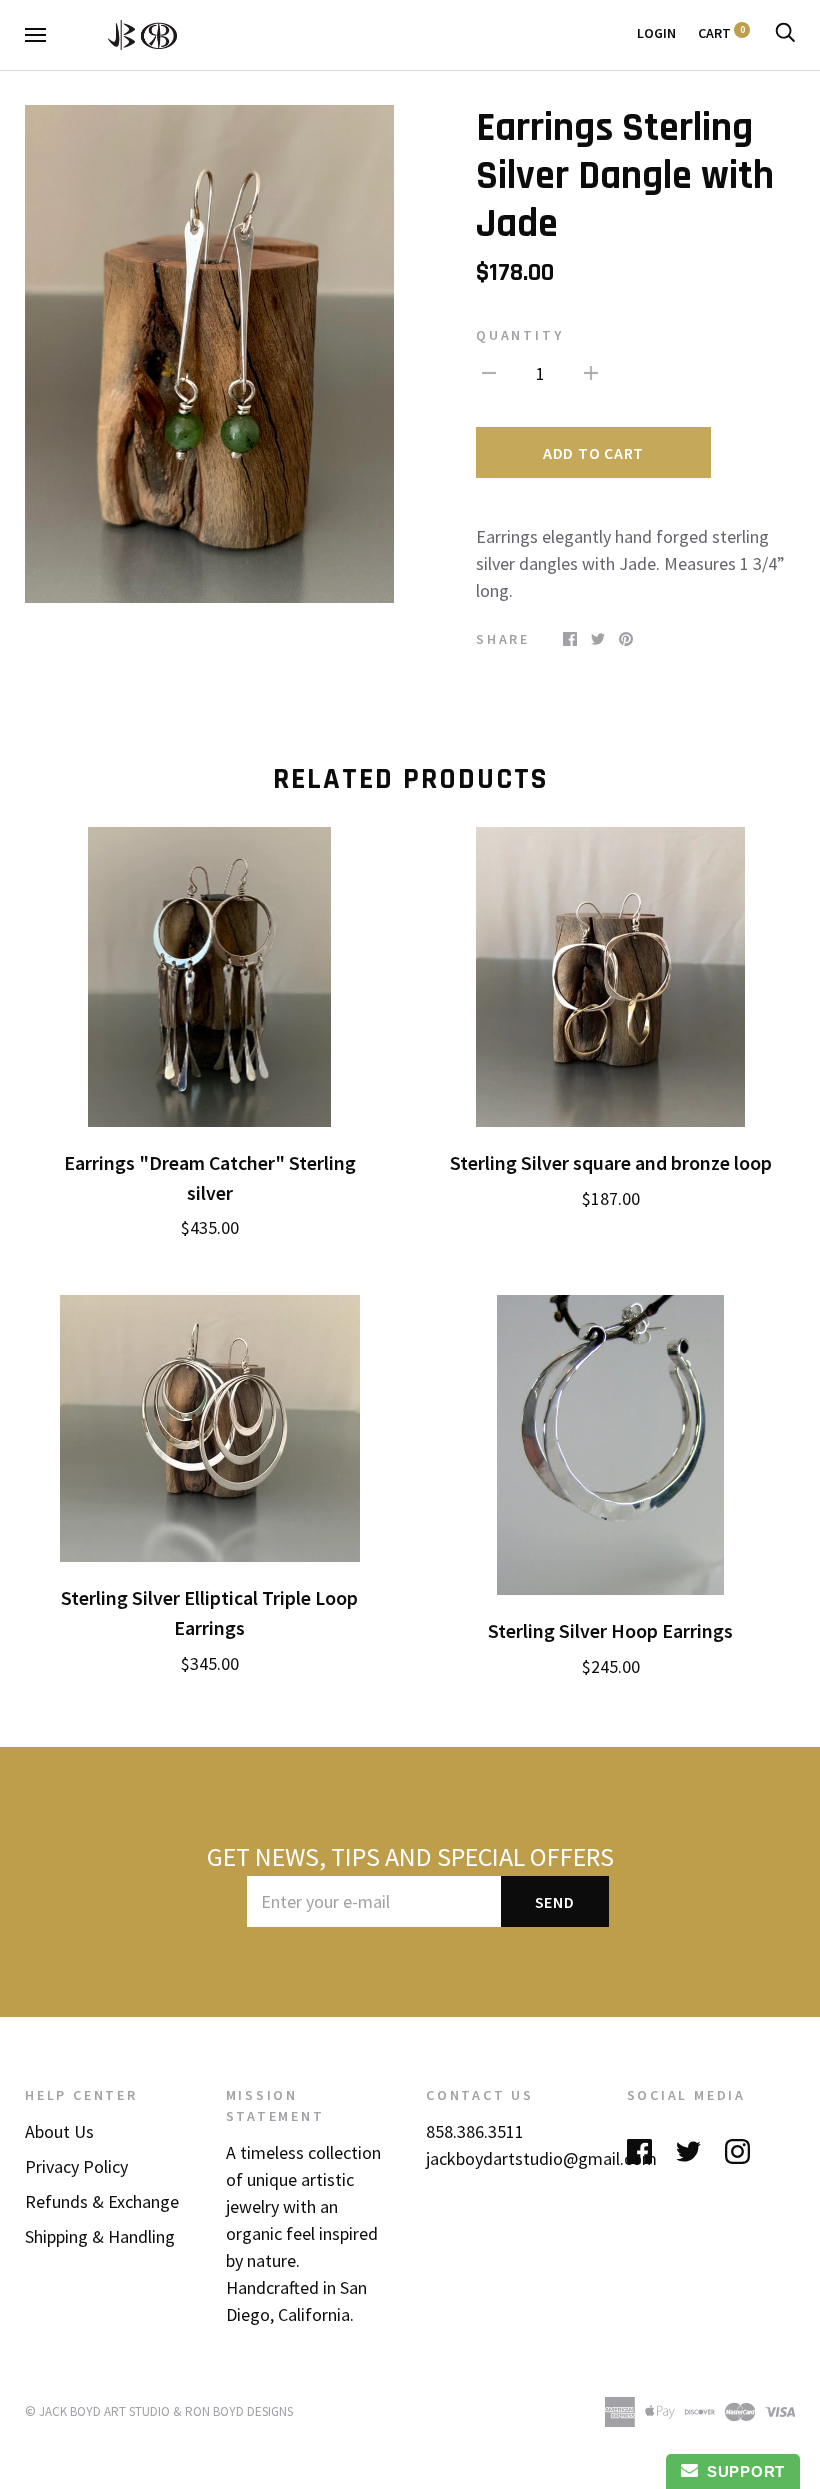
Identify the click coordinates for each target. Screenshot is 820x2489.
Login (656, 33)
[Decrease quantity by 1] (489, 371)
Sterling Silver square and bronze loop (611, 1163)
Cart (721, 33)
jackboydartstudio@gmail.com (541, 2158)
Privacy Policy (76, 2166)
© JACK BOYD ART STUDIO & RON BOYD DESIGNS (159, 2411)
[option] (209, 354)
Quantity (519, 335)
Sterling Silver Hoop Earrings (610, 1631)
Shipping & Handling (100, 2236)
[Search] (785, 33)
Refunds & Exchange (102, 2201)
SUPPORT (741, 2471)
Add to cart (593, 453)
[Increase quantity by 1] (591, 371)
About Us (59, 2131)
